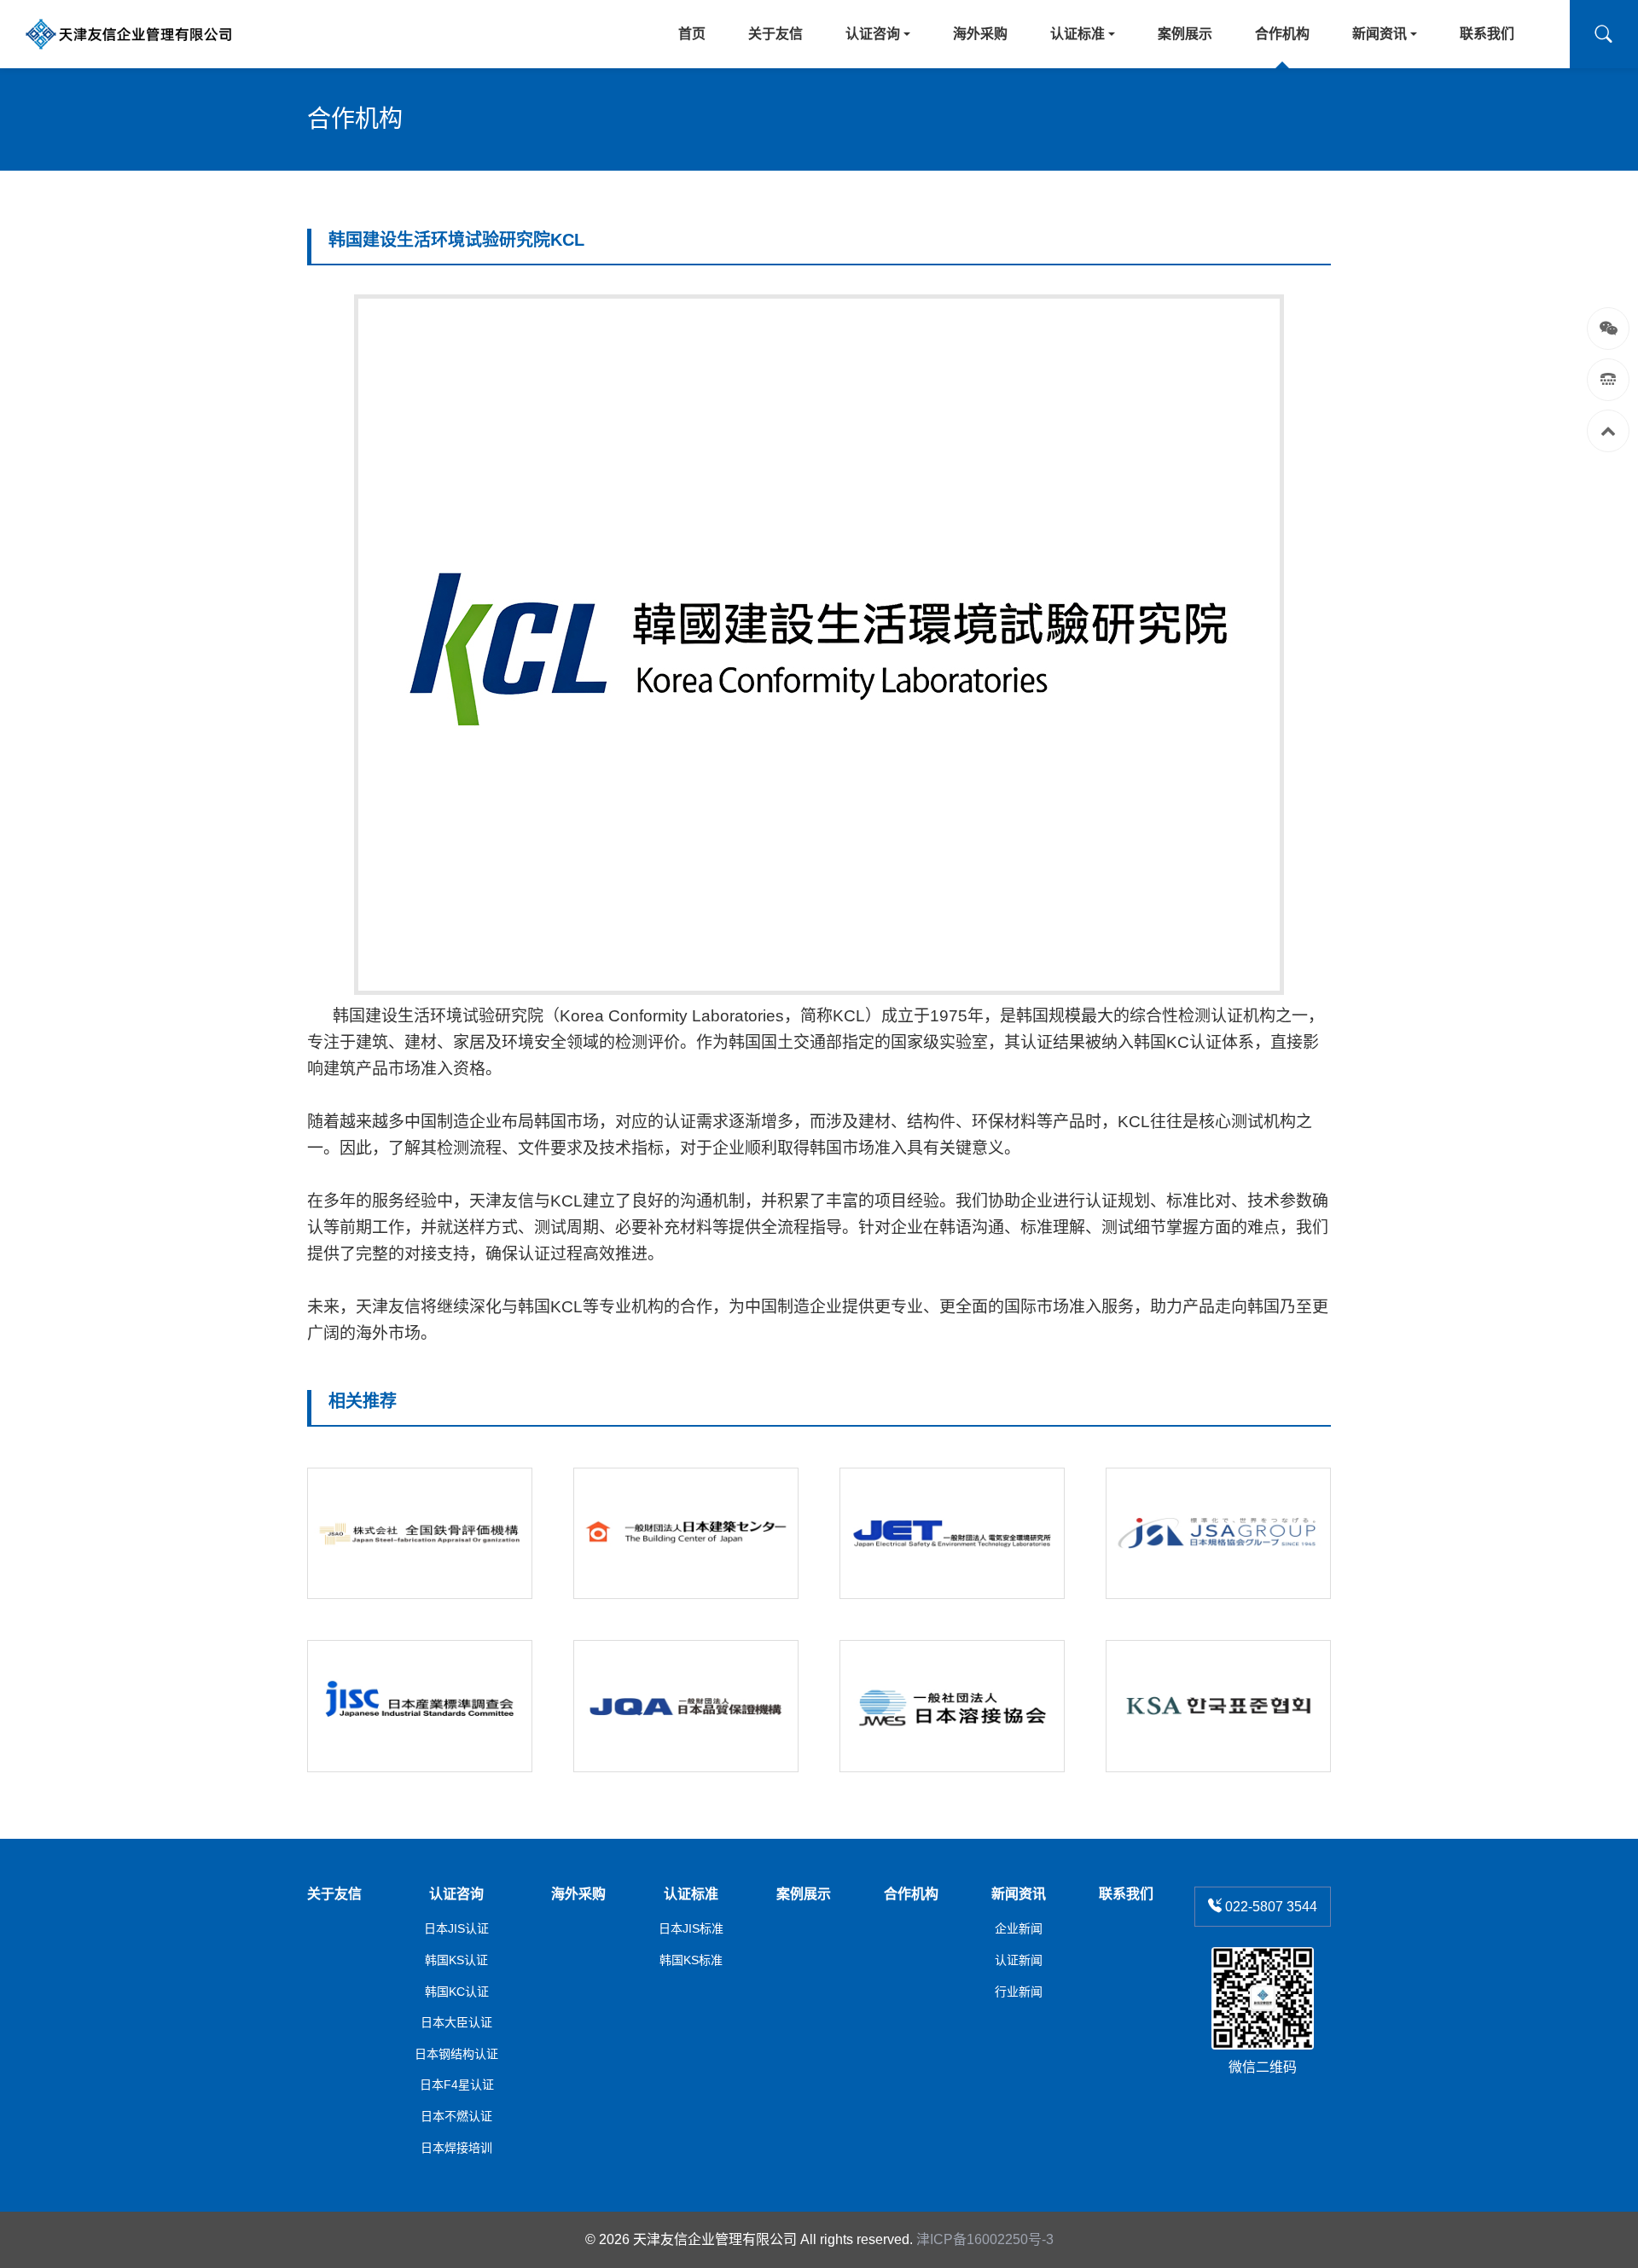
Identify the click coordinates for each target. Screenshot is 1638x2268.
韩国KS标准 (691, 1960)
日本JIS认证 (456, 1928)
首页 (692, 34)
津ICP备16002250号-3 (985, 2239)
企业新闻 (1019, 1928)
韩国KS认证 (456, 1960)
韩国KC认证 (457, 1992)
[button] (1604, 34)
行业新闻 (1019, 1992)
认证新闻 (1019, 1960)
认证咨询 (456, 1894)
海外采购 (578, 1894)
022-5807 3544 (1269, 1907)
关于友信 (334, 1894)
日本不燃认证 (456, 2116)
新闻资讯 (1019, 1894)
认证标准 (691, 1894)
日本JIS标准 (691, 1928)
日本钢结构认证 (456, 2054)
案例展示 (804, 1894)
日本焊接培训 (456, 2148)
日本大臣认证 (456, 2022)
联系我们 (1126, 1894)
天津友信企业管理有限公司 (715, 2239)
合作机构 (911, 1894)
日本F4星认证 (457, 2085)
